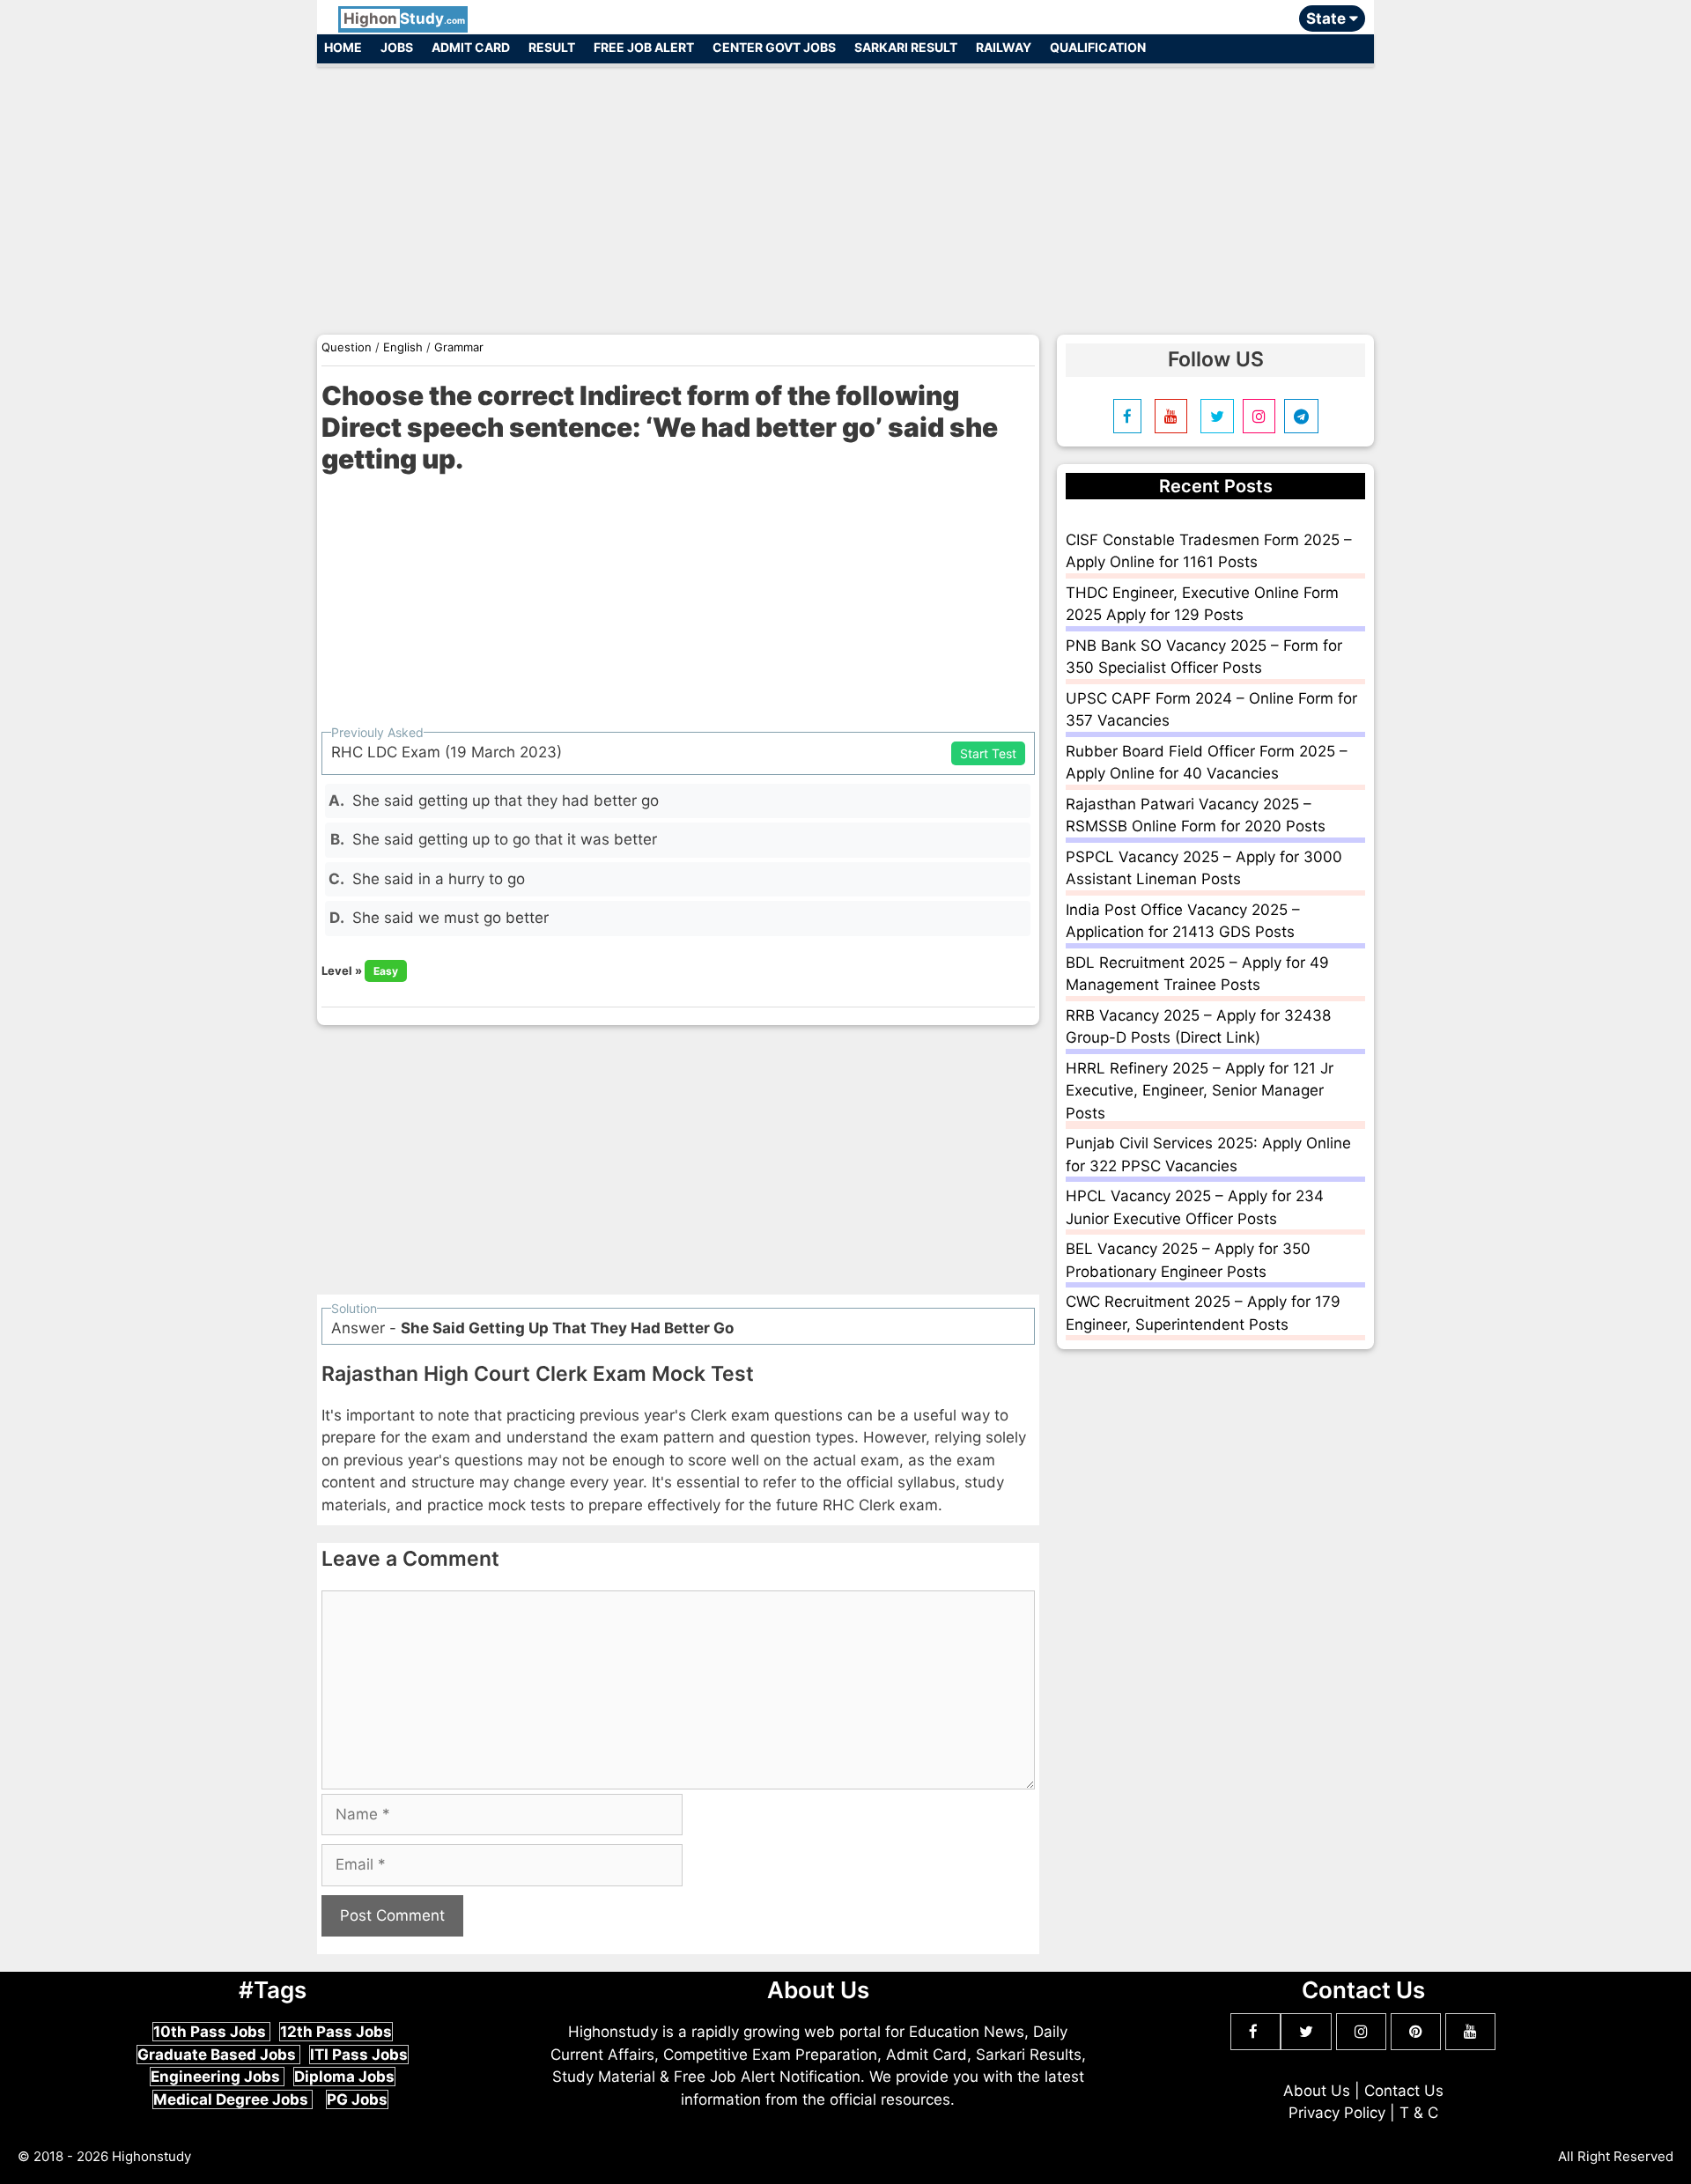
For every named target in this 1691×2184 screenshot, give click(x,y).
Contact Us (1404, 2091)
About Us (1317, 2091)
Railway (1004, 47)
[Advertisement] (845, 192)
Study (404, 18)
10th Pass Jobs (211, 2032)
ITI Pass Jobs (359, 2055)
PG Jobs (357, 2099)
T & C (1419, 2113)
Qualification (1098, 47)
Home (343, 47)
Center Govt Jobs (774, 47)
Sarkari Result (906, 47)
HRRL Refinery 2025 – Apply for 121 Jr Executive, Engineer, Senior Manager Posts (1200, 1091)
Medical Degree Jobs (233, 2099)
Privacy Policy (1337, 2113)
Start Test (988, 753)
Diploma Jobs (344, 2077)
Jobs (397, 47)
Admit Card (471, 47)
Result (552, 47)
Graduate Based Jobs (218, 2055)
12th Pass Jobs (336, 2032)
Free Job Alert (644, 47)
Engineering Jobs (217, 2077)
